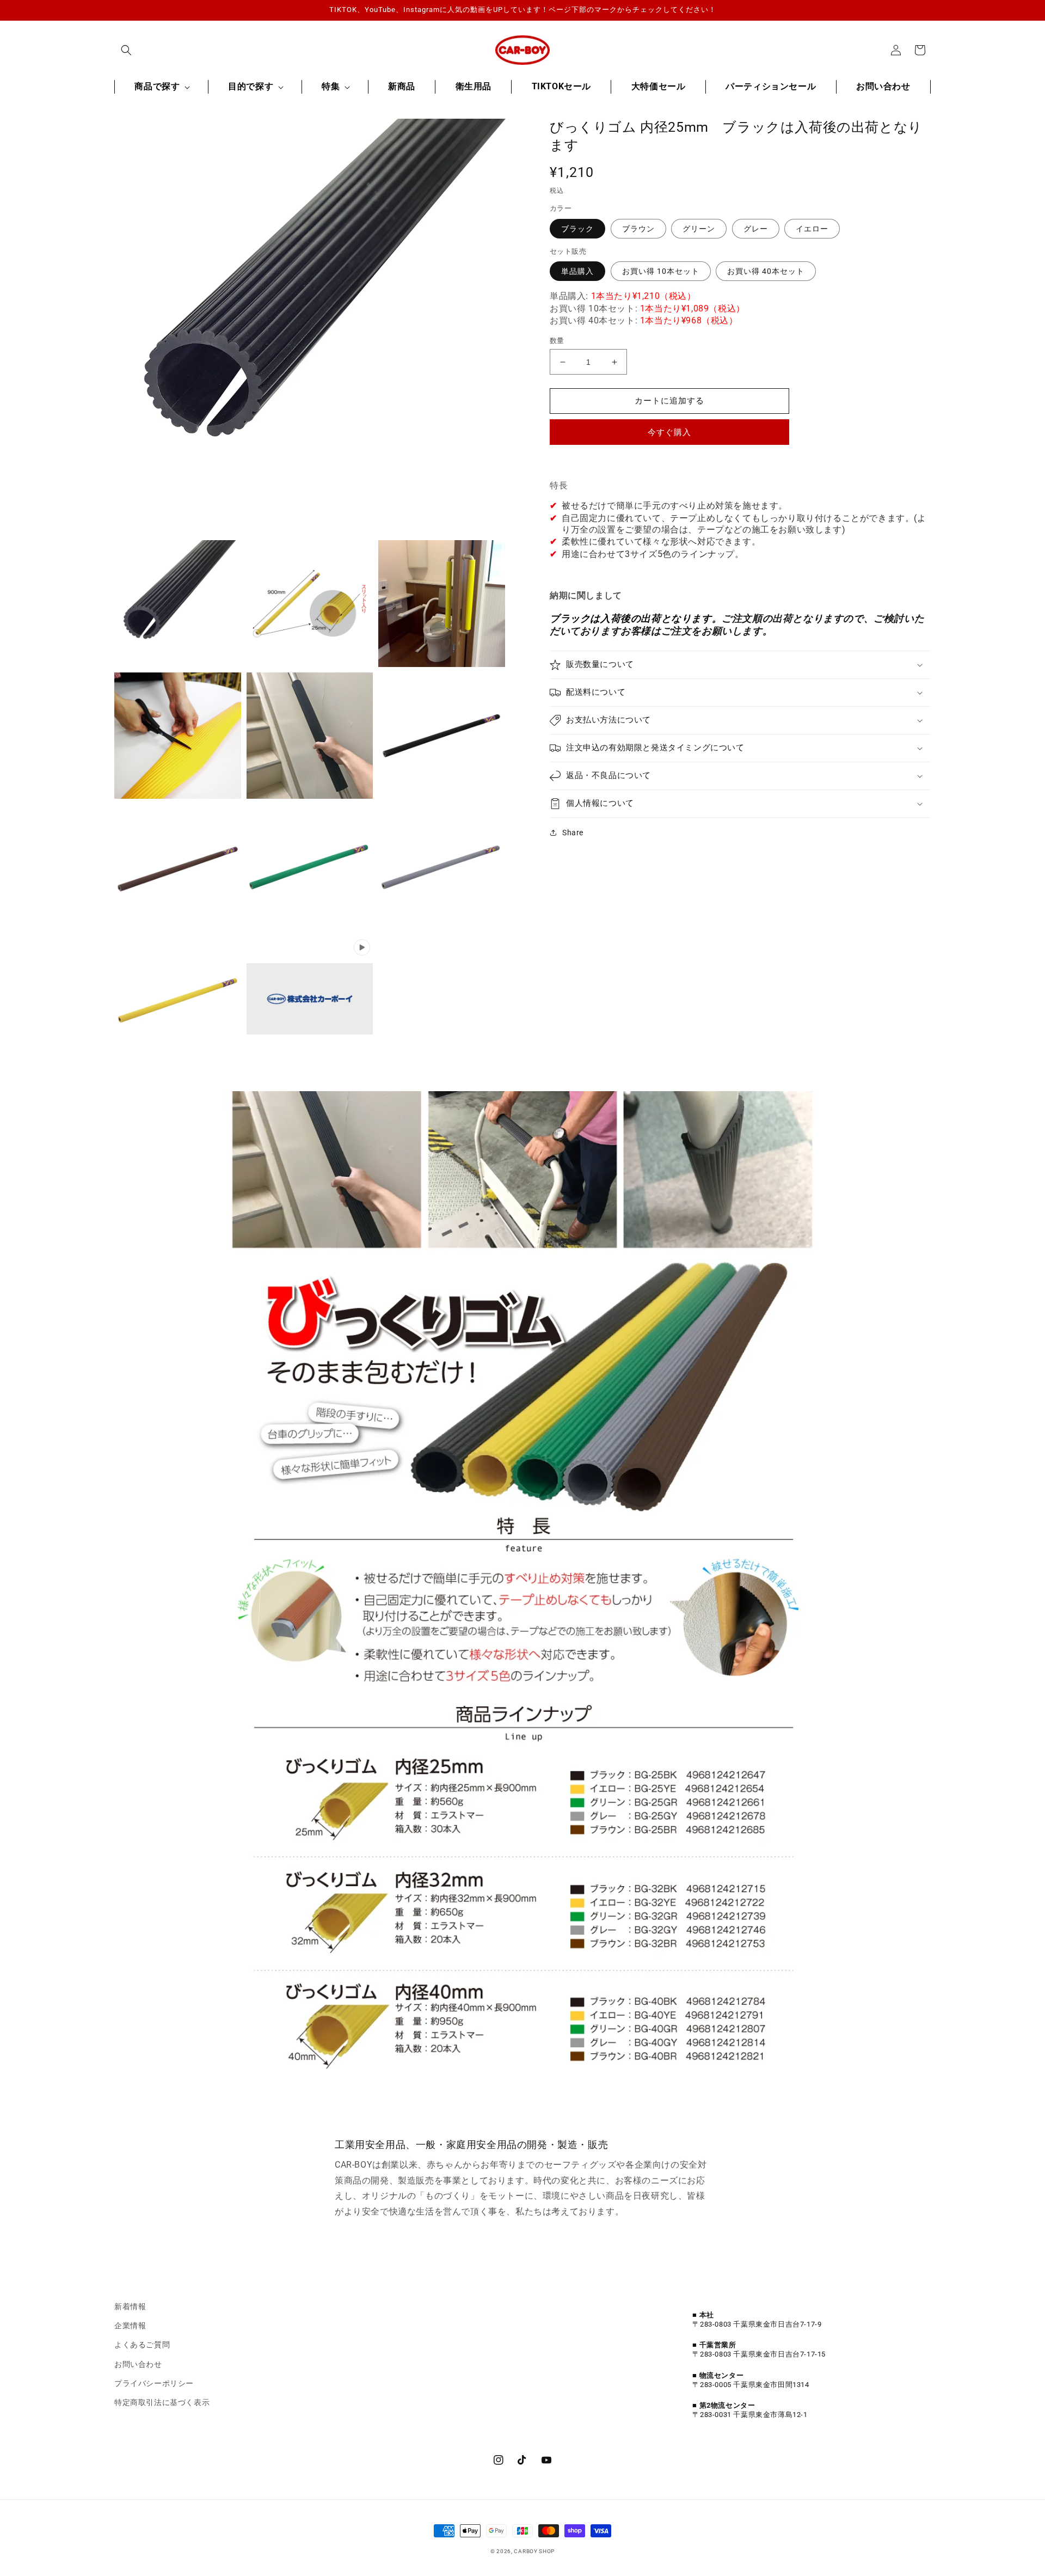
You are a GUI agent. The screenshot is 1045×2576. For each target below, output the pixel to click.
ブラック (577, 229)
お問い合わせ (138, 2364)
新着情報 (130, 2306)
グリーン (699, 229)
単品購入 (577, 271)
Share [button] (573, 833)
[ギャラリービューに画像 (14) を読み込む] (178, 1000)
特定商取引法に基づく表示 (162, 2402)
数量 (557, 341)
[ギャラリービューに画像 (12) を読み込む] (442, 868)
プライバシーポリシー (154, 2383)
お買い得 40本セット (766, 271)
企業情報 (130, 2326)
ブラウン (638, 229)
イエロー (812, 229)
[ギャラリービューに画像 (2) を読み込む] (310, 604)
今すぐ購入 (669, 432)
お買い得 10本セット (661, 271)
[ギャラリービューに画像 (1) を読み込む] (178, 604)
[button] (126, 50)
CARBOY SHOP (534, 2551)
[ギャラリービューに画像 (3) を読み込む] (442, 604)
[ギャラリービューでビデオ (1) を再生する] (310, 1000)
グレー (756, 229)
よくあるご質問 (142, 2345)
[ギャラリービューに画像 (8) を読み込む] (178, 868)
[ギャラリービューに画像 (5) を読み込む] (310, 736)
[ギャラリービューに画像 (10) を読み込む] (310, 868)
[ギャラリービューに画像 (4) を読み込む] (178, 736)
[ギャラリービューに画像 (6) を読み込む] (442, 736)
